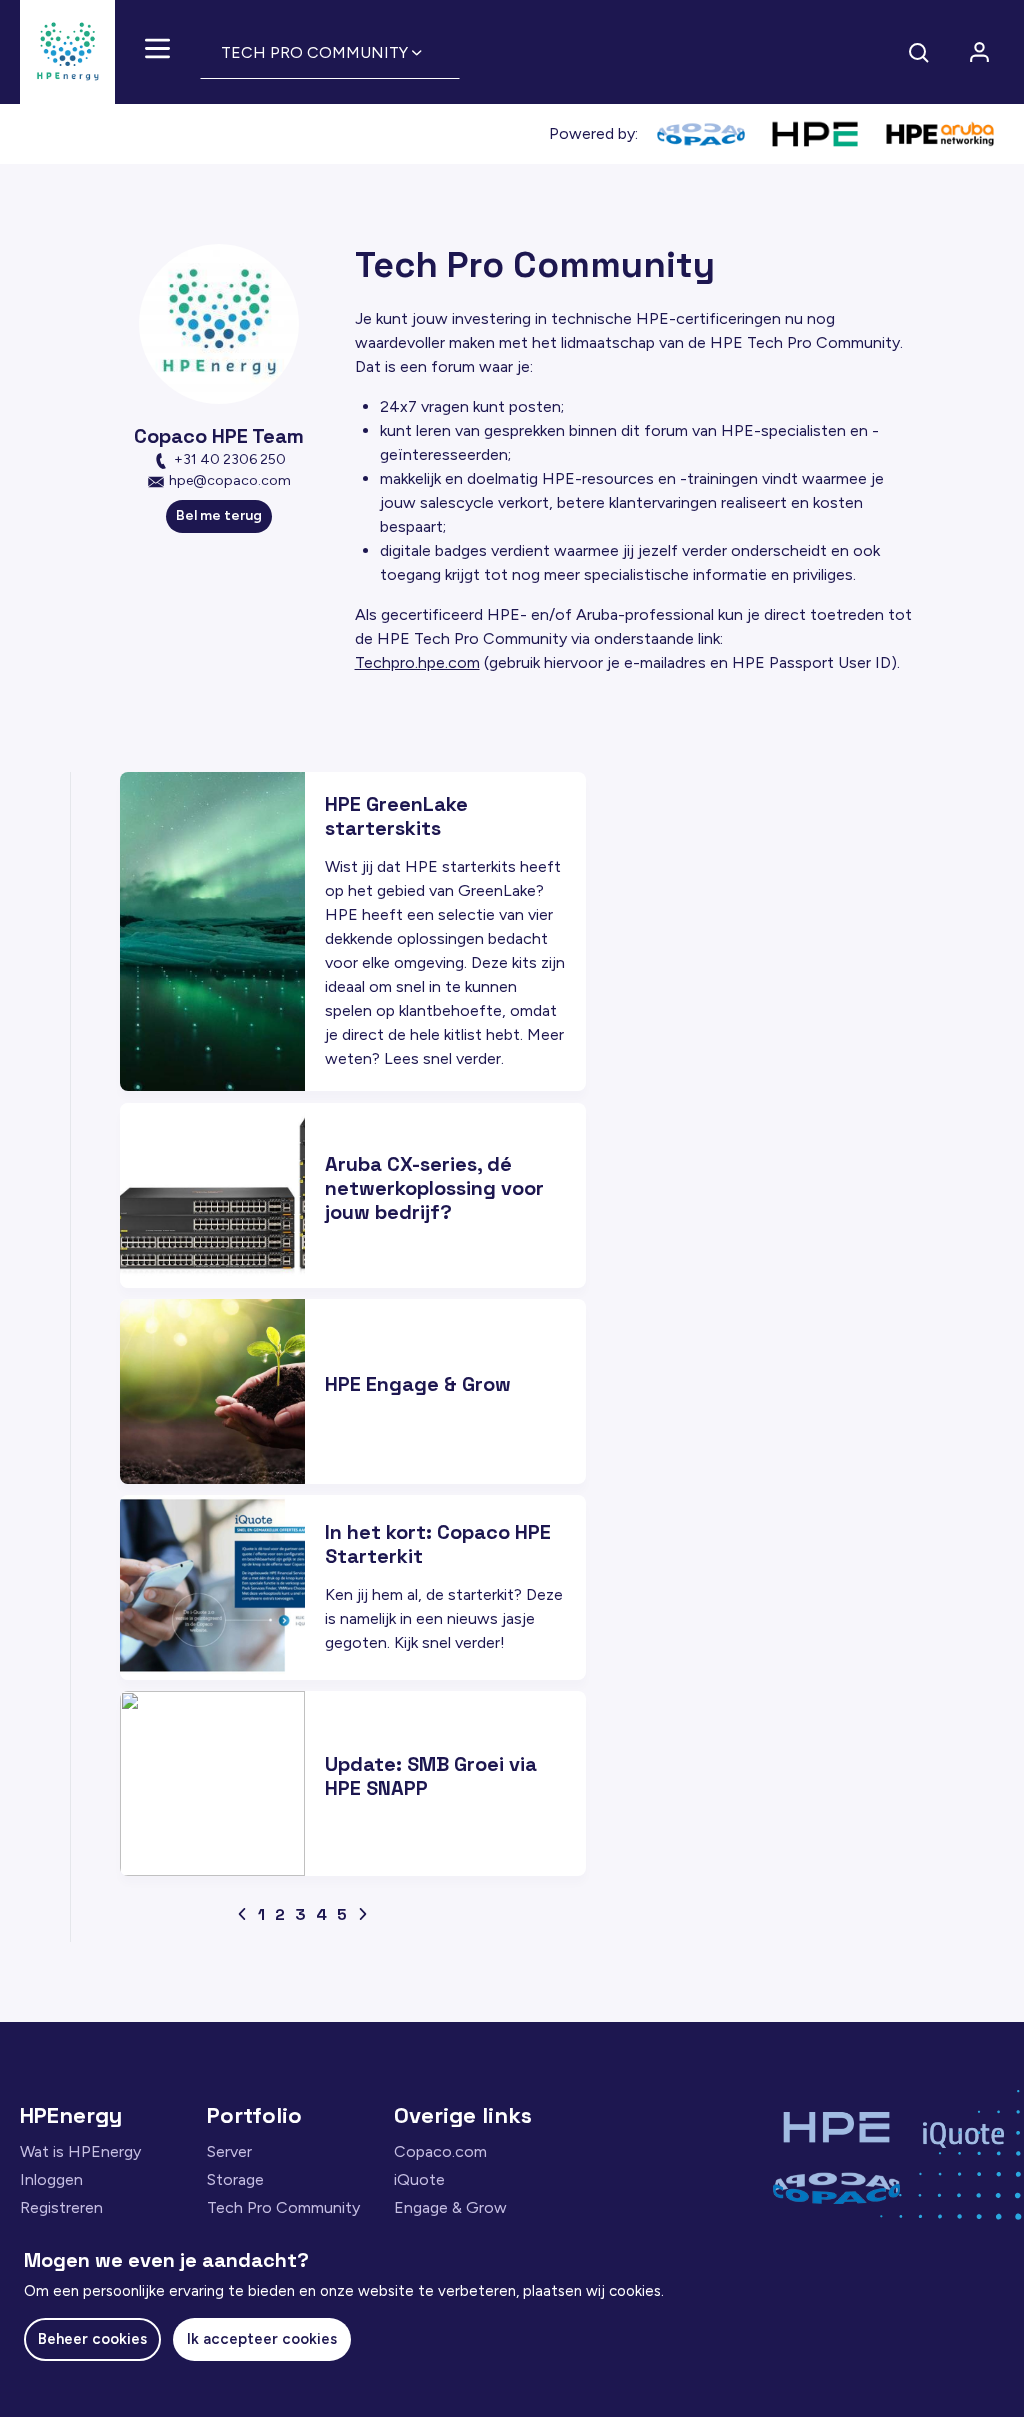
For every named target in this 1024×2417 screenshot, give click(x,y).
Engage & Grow (450, 2207)
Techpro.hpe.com (417, 662)
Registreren (61, 2207)
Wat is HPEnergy (80, 2151)
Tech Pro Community (283, 2207)
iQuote (419, 2179)
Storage (235, 2179)
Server (229, 2151)
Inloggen (51, 2179)
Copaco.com (440, 2151)
